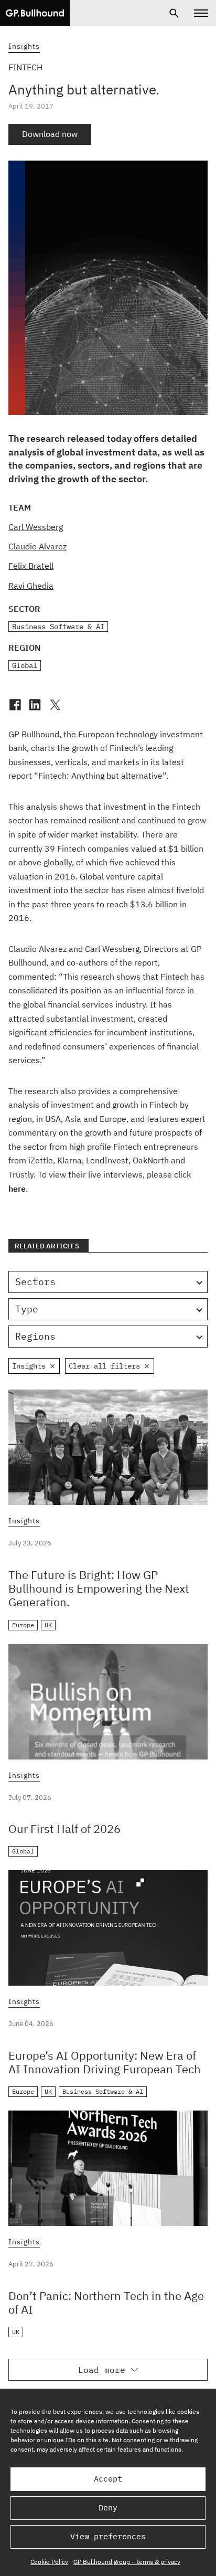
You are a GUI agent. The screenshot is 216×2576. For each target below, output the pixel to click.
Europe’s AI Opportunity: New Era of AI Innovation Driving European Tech (105, 2062)
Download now (50, 134)
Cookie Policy (49, 2562)
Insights (24, 46)
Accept (108, 2479)
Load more (102, 2370)
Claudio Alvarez (37, 546)
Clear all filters (104, 1366)
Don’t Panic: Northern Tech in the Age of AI (106, 2302)
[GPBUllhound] (35, 13)
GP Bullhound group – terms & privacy (127, 2562)
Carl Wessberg (36, 527)
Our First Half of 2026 (64, 1828)
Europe (23, 1625)
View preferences (108, 2536)
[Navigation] (201, 13)
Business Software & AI (58, 627)
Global (25, 665)
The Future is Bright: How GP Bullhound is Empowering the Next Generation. (99, 1588)
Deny (108, 2508)
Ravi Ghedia (31, 586)
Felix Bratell (31, 566)
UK (48, 1625)
